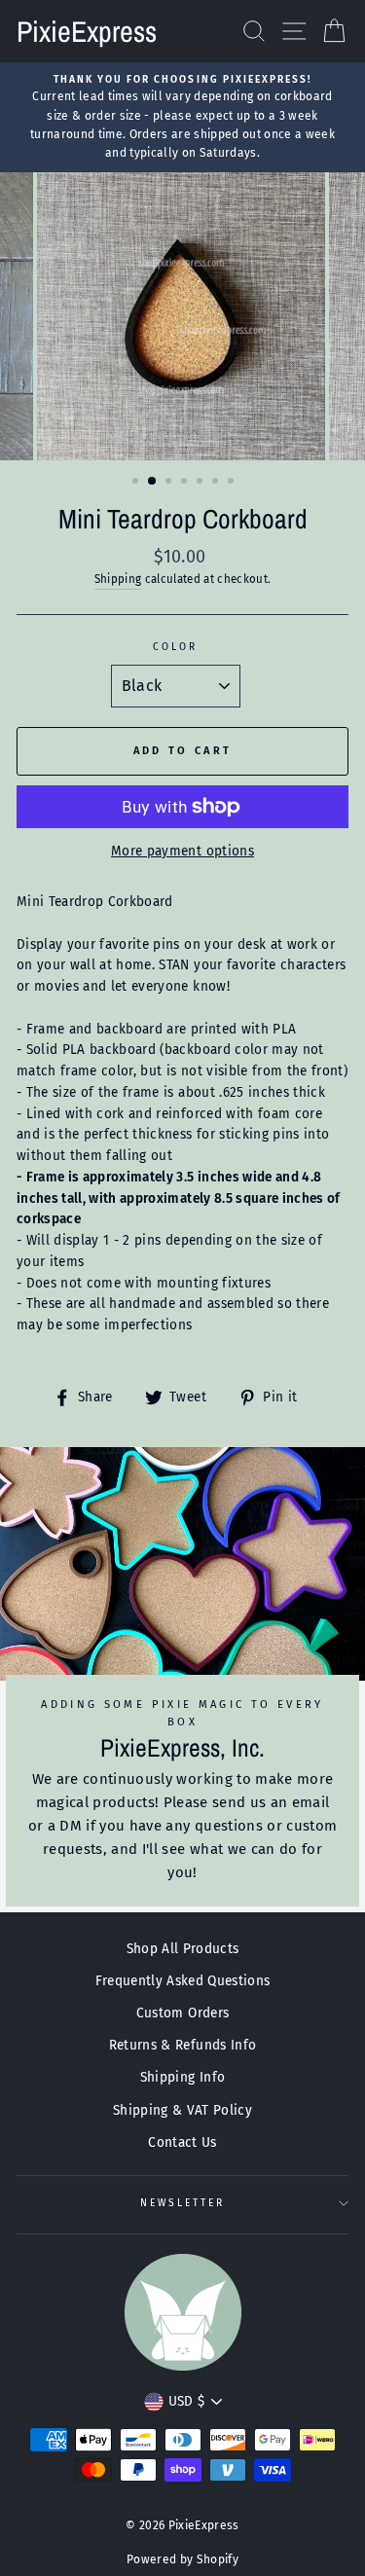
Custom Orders (182, 2013)
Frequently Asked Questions (183, 1981)
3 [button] (170, 483)
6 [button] (217, 483)
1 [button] (137, 483)
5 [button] (201, 483)
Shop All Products (183, 1949)
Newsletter (183, 2203)
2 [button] (153, 482)
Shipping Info (182, 2077)
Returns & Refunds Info (182, 2045)
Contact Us (182, 2142)
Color (175, 647)
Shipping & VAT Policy (182, 2110)
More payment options (182, 851)
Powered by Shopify (182, 2559)
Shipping (118, 579)
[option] (182, 117)
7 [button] (233, 483)
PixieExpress (87, 31)
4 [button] (186, 483)
